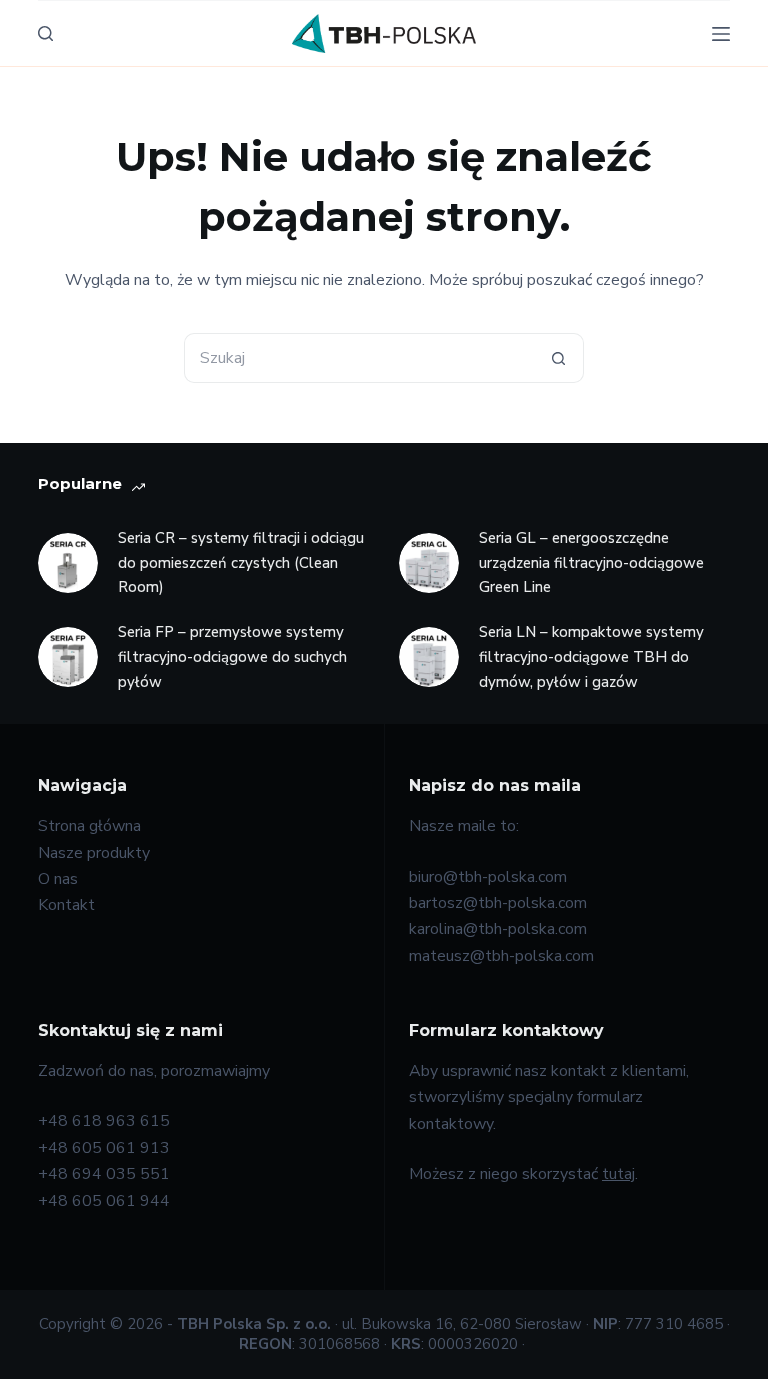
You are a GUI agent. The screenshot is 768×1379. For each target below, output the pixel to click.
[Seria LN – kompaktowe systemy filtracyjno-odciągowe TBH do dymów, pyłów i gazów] (429, 657)
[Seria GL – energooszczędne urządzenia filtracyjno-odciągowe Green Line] (429, 563)
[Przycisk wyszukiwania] (559, 358)
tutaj (618, 1174)
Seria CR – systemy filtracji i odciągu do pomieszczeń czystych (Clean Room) (241, 563)
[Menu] (721, 34)
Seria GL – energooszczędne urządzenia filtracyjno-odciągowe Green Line (591, 563)
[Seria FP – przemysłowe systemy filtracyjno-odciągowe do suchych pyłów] (68, 657)
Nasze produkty (94, 853)
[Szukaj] (45, 33)
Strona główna (89, 826)
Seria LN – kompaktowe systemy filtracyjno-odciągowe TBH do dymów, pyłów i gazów (591, 657)
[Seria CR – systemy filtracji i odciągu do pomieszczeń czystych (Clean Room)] (68, 563)
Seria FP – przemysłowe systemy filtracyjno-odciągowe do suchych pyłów (232, 657)
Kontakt (66, 905)
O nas (58, 879)
